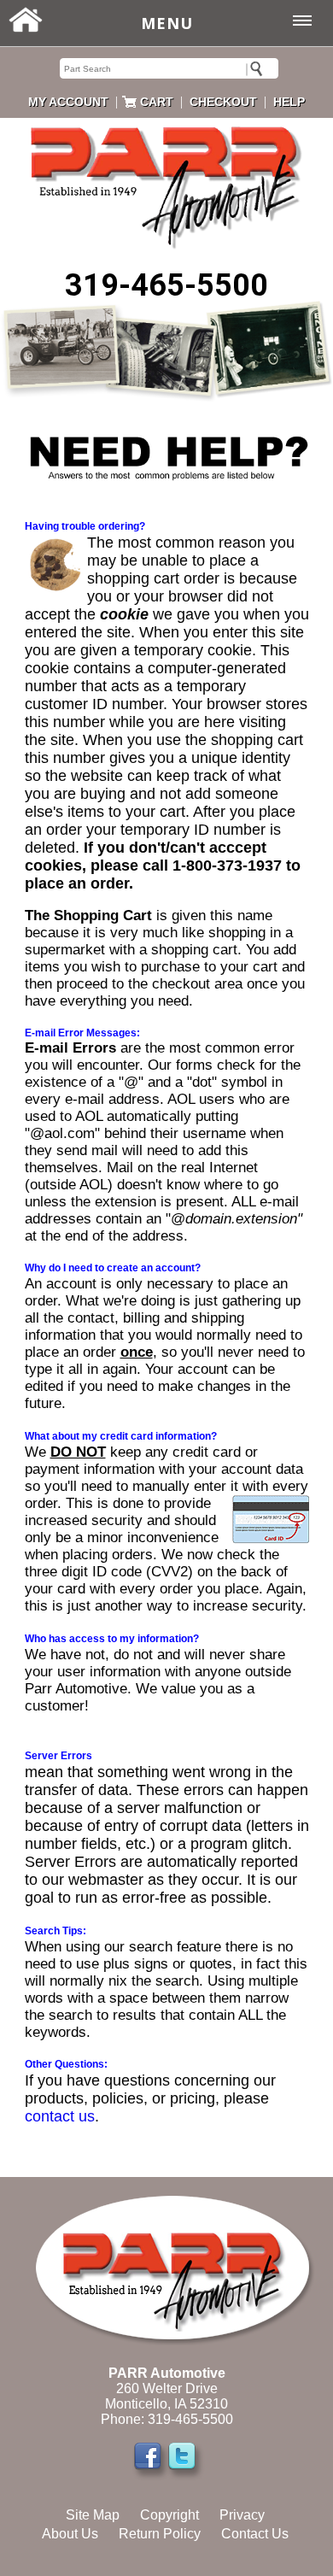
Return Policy (160, 2534)
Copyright (169, 2515)
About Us (70, 2534)
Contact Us (255, 2534)
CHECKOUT (223, 102)
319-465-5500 (166, 285)
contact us (60, 2116)
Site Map (93, 2515)
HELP (289, 102)
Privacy (242, 2515)
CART (157, 102)
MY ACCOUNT (68, 102)
